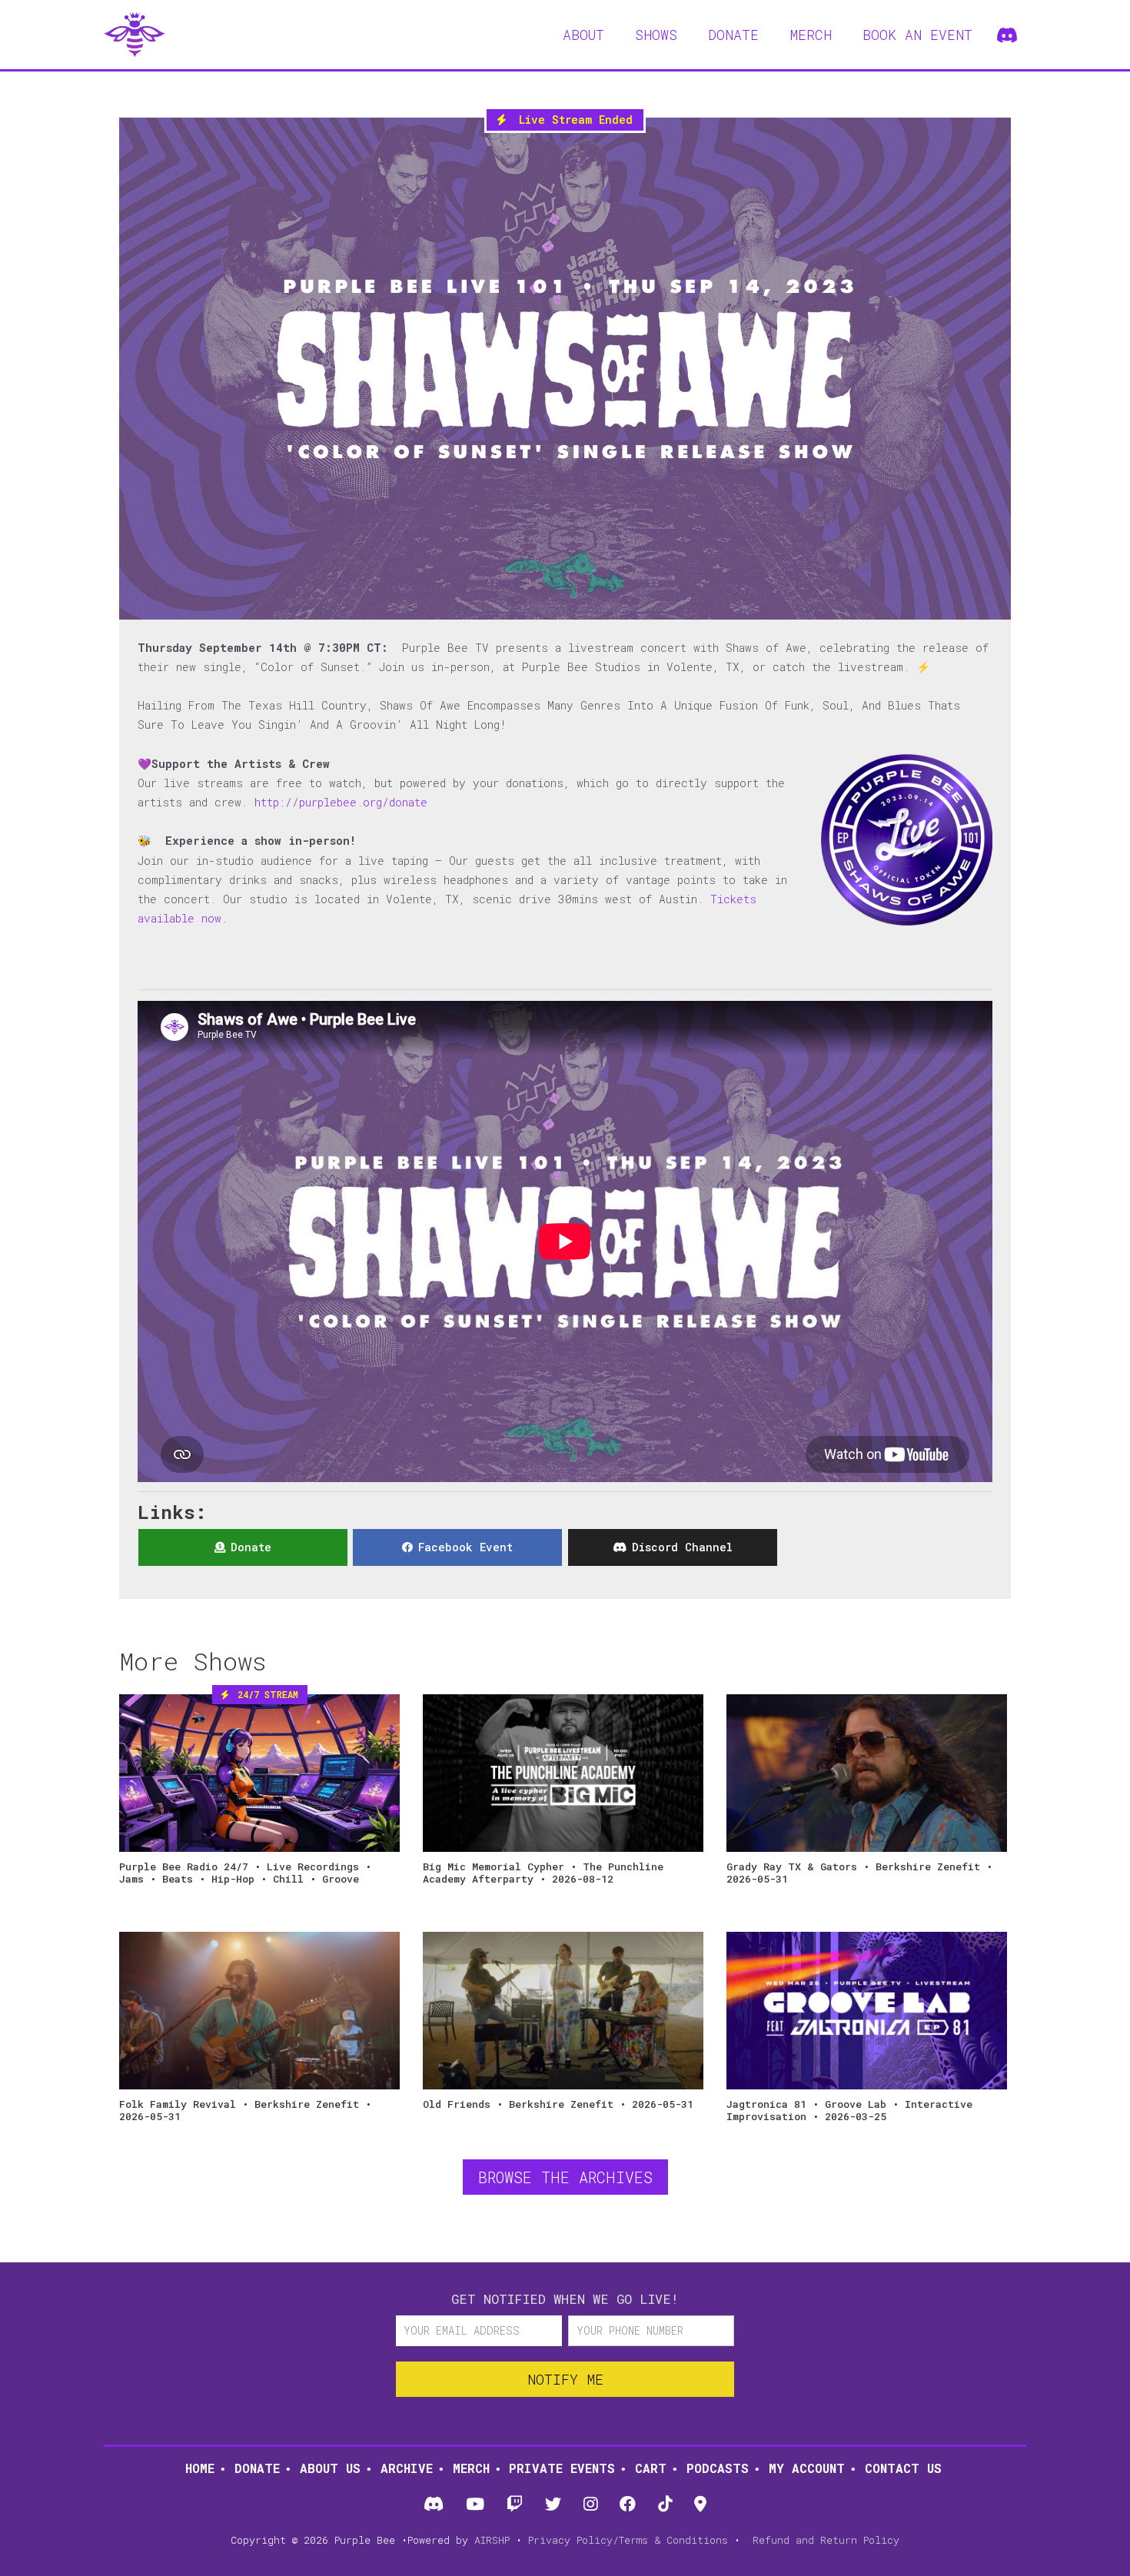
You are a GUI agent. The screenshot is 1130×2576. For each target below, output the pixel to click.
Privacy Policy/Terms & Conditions (628, 2540)
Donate (257, 2468)
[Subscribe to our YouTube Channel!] (475, 2505)
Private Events (562, 2468)
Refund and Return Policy (826, 2540)
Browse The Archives (565, 2177)
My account (807, 2468)
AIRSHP (492, 2540)
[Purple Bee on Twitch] (514, 2505)
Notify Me (565, 2379)
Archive (407, 2468)
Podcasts (718, 2468)
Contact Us (903, 2468)
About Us (330, 2468)
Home (200, 2468)
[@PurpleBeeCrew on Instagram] (591, 2505)
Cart (651, 2468)
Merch (471, 2468)
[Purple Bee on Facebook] (628, 2505)
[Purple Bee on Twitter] (553, 2505)
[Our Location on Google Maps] (701, 2505)
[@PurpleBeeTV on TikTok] (665, 2505)
